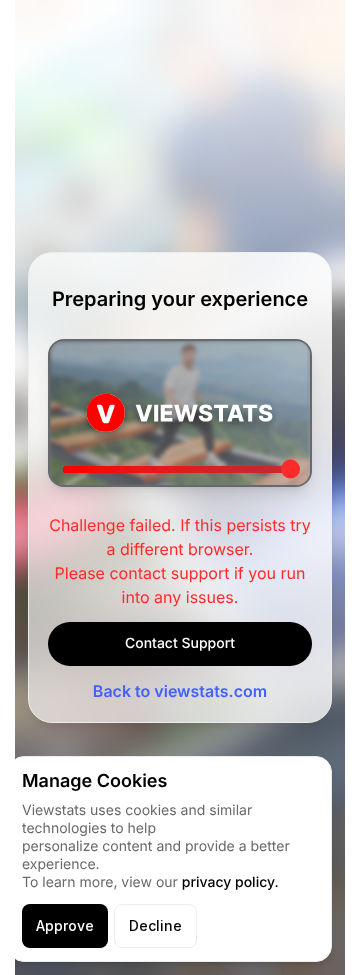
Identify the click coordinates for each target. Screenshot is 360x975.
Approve (65, 925)
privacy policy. (230, 882)
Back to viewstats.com (180, 691)
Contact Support (180, 643)
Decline (155, 925)
